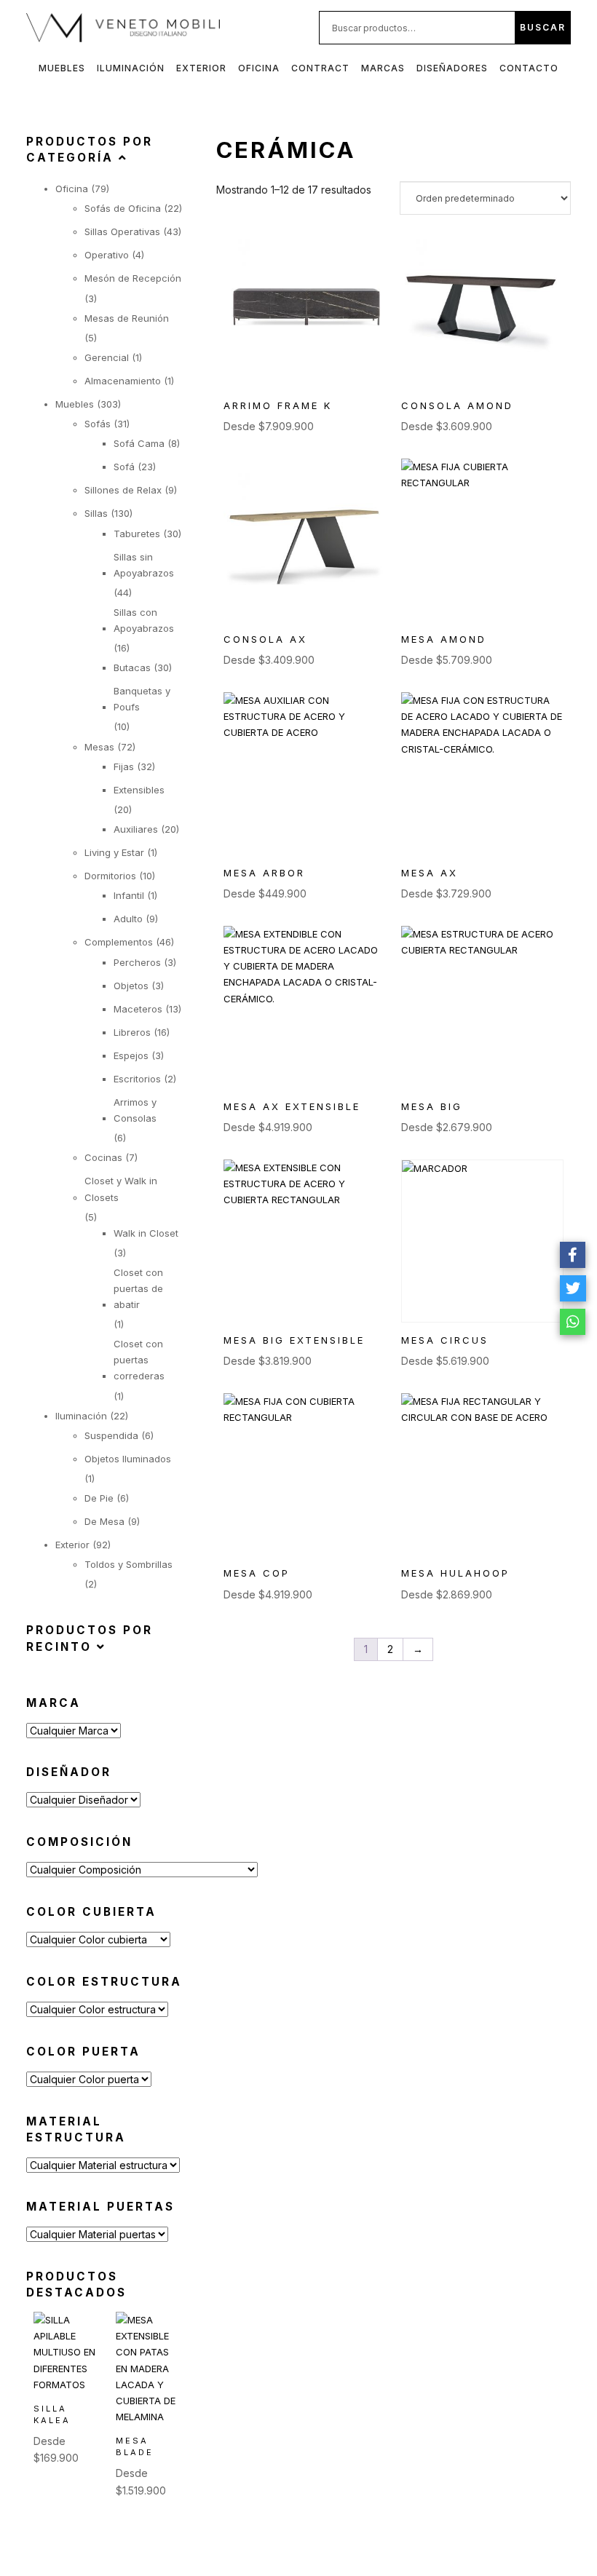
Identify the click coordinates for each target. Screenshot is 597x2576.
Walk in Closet (146, 1233)
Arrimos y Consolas (135, 1110)
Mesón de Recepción (133, 278)
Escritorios (137, 1079)
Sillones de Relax (123, 490)
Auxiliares (136, 829)
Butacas (132, 667)
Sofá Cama (139, 443)
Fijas (124, 766)
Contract (320, 68)
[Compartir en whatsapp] (573, 1322)
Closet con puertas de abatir (138, 1288)
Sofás (98, 424)
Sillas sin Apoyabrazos (144, 565)
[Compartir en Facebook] (573, 1255)
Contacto (529, 68)
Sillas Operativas (122, 231)
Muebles (62, 68)
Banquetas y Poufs (142, 699)
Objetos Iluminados (128, 1459)
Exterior (201, 68)
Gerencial (107, 357)
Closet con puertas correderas (139, 1360)
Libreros (132, 1032)
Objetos (131, 986)
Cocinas (103, 1157)
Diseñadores (452, 68)
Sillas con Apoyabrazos (144, 620)
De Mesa (104, 1521)
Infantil (129, 895)
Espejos (131, 1055)
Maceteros (138, 1009)
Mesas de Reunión (127, 318)
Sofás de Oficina (123, 208)
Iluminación (131, 68)
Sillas (96, 513)
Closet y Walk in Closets (121, 1189)
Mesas (99, 747)
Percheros (137, 962)
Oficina (259, 68)
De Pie (99, 1498)
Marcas (383, 68)
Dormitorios (110, 876)
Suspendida (111, 1435)
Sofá (124, 467)
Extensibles (139, 790)
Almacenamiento (123, 381)
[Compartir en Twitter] (573, 1288)
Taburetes (137, 534)
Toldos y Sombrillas (129, 1564)
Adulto (128, 919)
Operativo (107, 255)
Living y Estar (114, 852)
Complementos (119, 942)
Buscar (543, 27)
